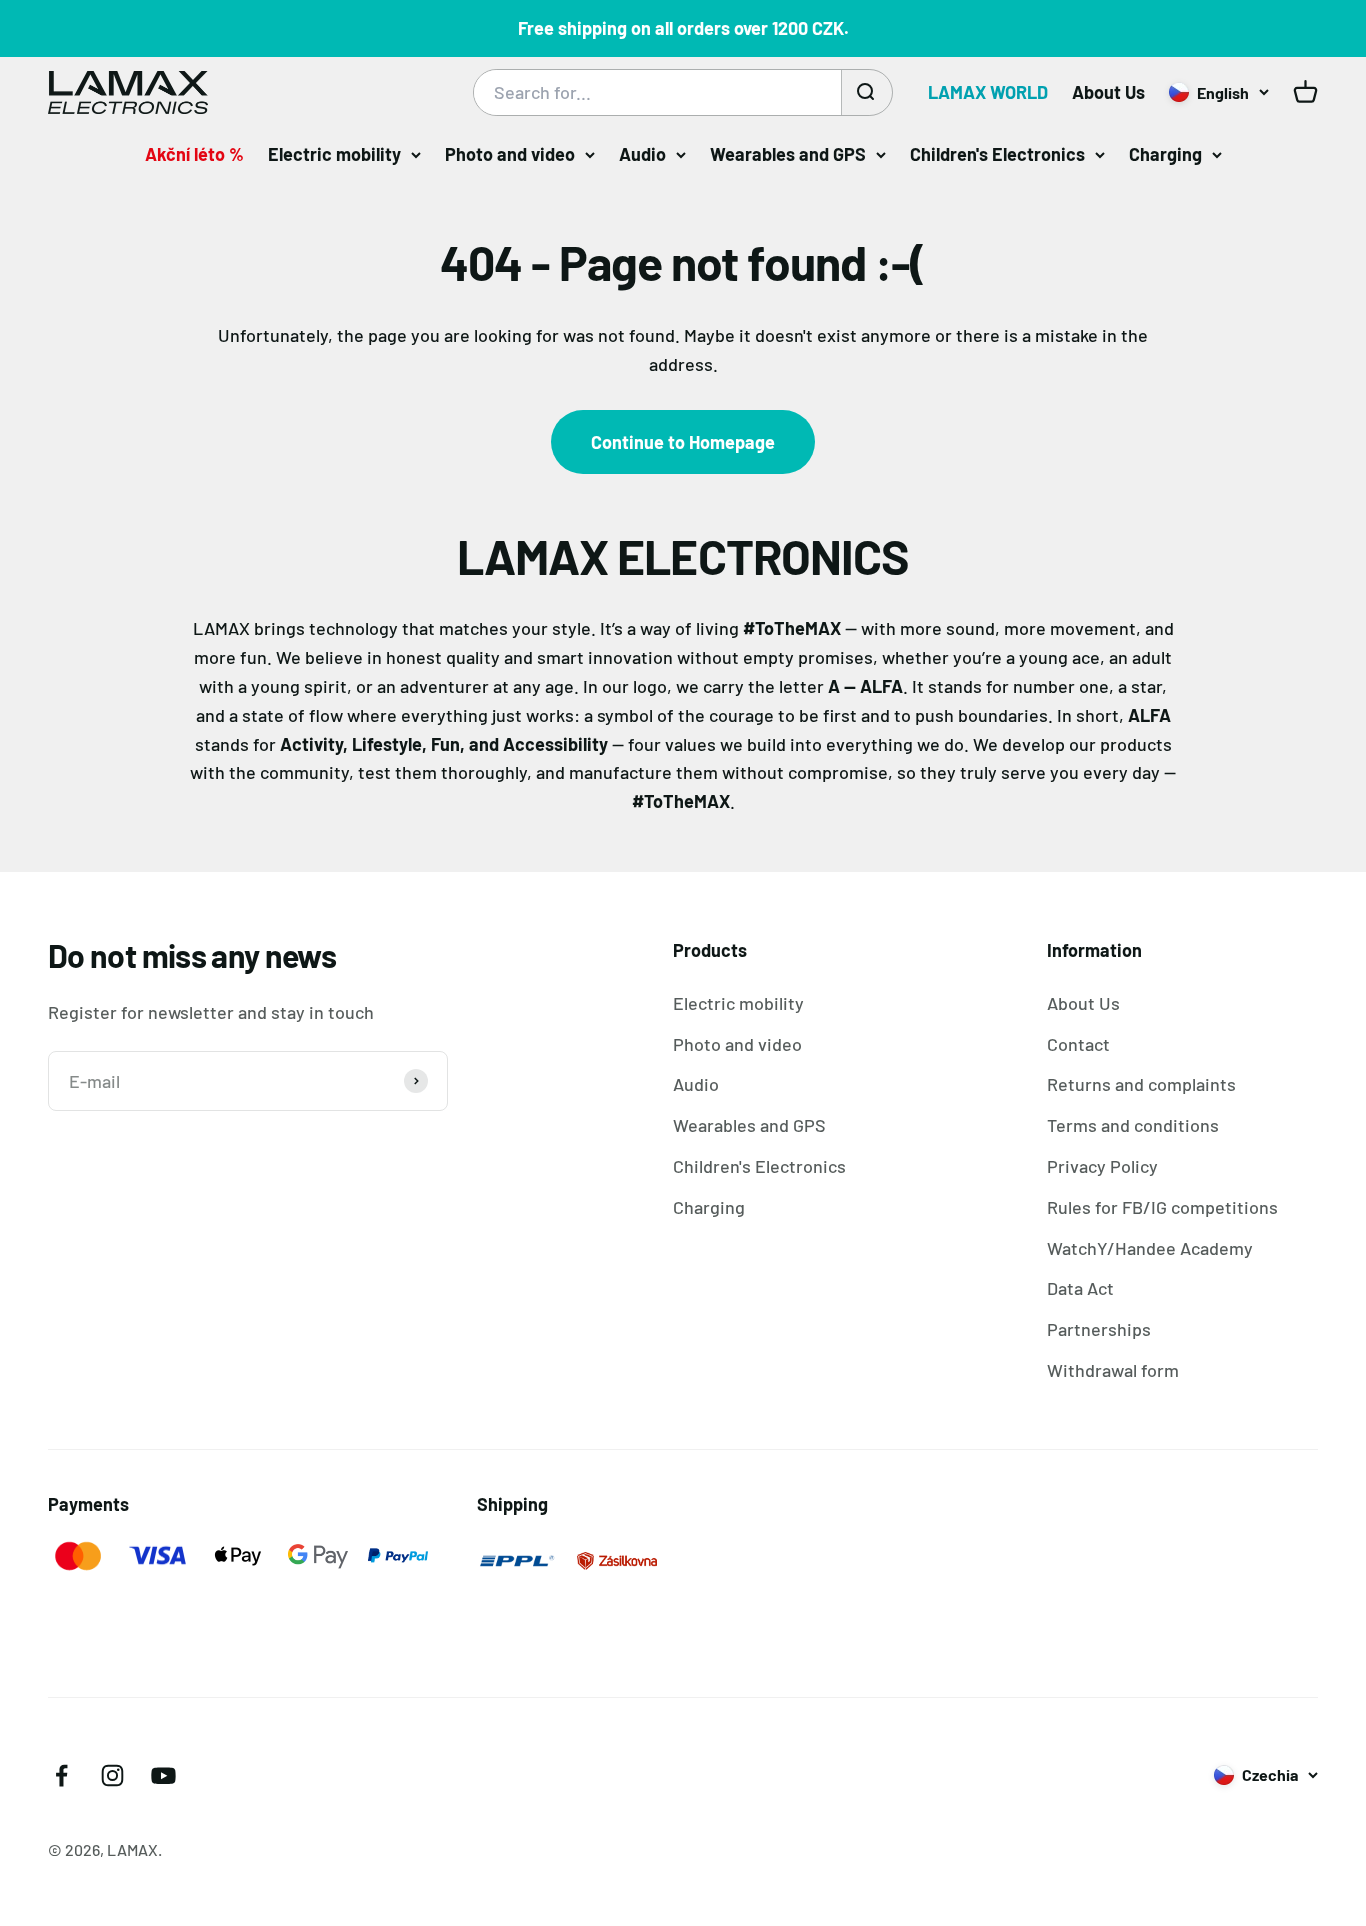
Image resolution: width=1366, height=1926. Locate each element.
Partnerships (1099, 1329)
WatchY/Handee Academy (1150, 1248)
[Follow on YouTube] (163, 1775)
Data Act (1080, 1288)
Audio (642, 154)
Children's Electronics (997, 154)
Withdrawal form (1113, 1370)
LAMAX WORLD (988, 92)
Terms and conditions (1133, 1125)
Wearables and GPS (788, 154)
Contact (1078, 1044)
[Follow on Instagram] (112, 1775)
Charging (1165, 154)
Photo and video (510, 154)
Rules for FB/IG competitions (1162, 1207)
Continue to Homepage (683, 442)
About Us (1108, 92)
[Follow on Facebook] (61, 1775)
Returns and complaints (1141, 1084)
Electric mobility (334, 154)
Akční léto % (194, 154)
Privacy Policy (1102, 1166)
